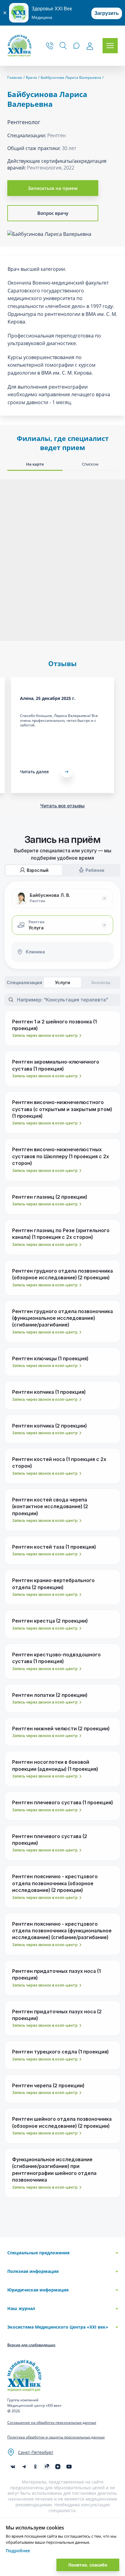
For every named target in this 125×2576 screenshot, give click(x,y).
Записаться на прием (53, 188)
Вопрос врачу (53, 213)
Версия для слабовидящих (31, 2345)
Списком (90, 464)
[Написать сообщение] (76, 46)
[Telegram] (24, 2467)
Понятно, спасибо (88, 2565)
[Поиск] (63, 46)
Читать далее (34, 772)
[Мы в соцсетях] (35, 2467)
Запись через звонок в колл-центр (45, 1035)
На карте (35, 464)
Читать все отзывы (62, 806)
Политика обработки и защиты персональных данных (56, 2437)
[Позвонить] (50, 46)
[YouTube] (69, 2467)
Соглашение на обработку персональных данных (52, 2422)
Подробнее (18, 2551)
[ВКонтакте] (13, 2467)
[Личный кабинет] (90, 46)
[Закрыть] (5, 13)
